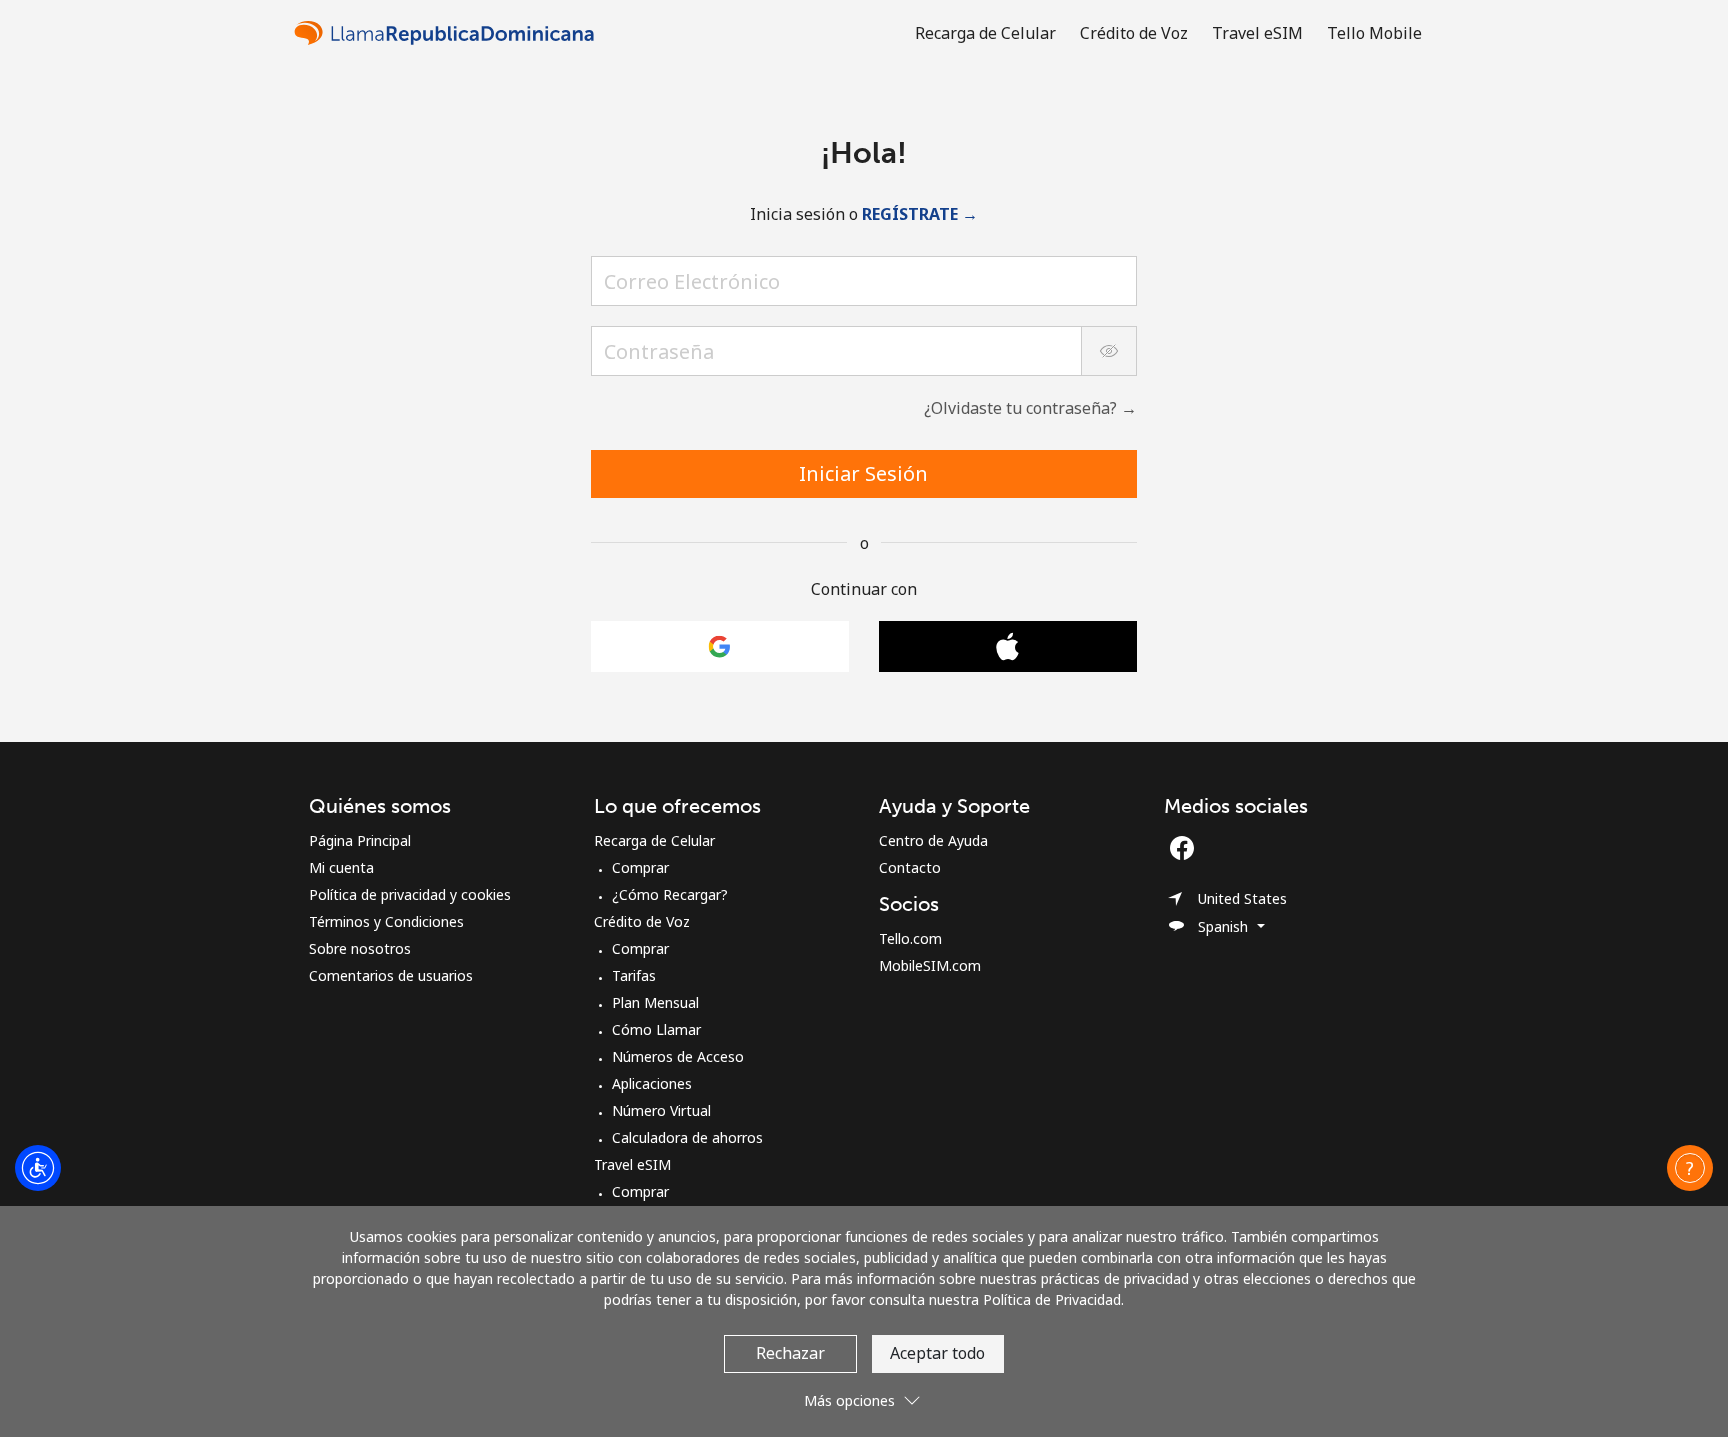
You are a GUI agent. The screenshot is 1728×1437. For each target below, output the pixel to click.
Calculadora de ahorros (687, 1137)
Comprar (640, 867)
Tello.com (910, 938)
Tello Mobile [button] (1374, 33)
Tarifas (634, 975)
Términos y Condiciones (386, 921)
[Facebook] (1187, 848)
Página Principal (360, 840)
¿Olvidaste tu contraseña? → (1030, 408)
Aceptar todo (937, 1353)
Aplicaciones (652, 1083)
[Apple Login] (1008, 646)
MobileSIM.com (930, 965)
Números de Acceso (678, 1056)
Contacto (910, 867)
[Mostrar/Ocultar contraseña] (1109, 351)
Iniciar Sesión (863, 473)
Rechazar (790, 1353)
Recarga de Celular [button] (985, 33)
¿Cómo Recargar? (670, 894)
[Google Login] (720, 646)
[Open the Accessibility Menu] (38, 1168)
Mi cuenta (341, 867)
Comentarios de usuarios (391, 975)
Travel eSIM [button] (1257, 33)
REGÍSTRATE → (920, 214)
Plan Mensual (655, 1002)
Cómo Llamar (656, 1029)
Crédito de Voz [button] (1134, 33)
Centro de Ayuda (933, 840)
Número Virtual (661, 1110)
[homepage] (449, 32)
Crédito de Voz (642, 921)
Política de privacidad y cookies (410, 894)
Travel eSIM (632, 1164)
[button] (1690, 1168)
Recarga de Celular (654, 840)
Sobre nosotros (360, 948)
